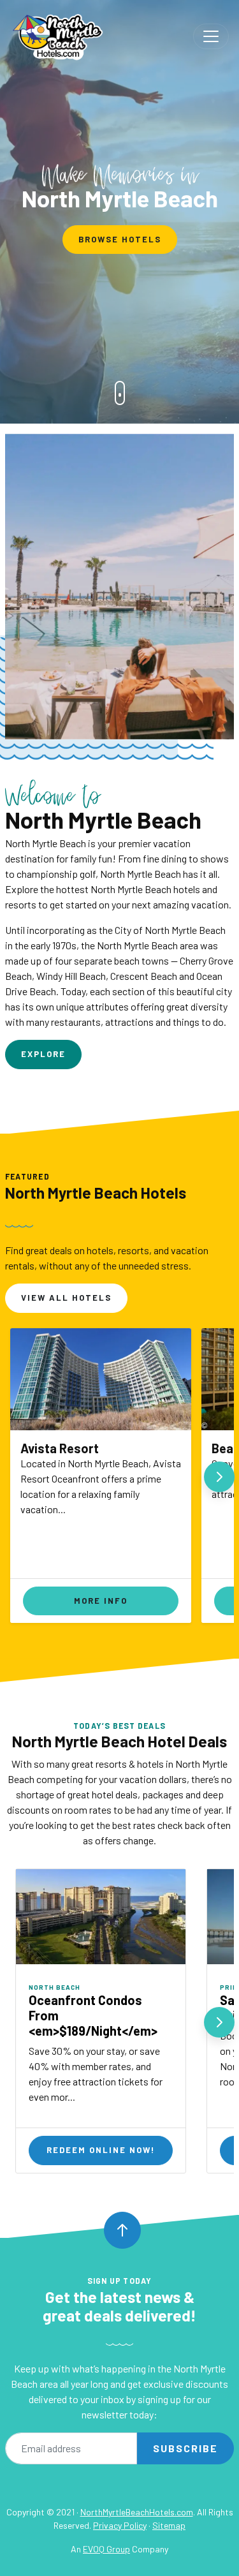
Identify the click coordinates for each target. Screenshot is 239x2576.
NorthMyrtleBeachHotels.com (137, 2512)
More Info (101, 1601)
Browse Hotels (120, 239)
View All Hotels (66, 1298)
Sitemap (169, 2525)
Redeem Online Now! (101, 2150)
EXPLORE (43, 1054)
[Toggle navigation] (211, 36)
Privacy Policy (120, 2525)
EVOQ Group (106, 2549)
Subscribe (185, 2448)
